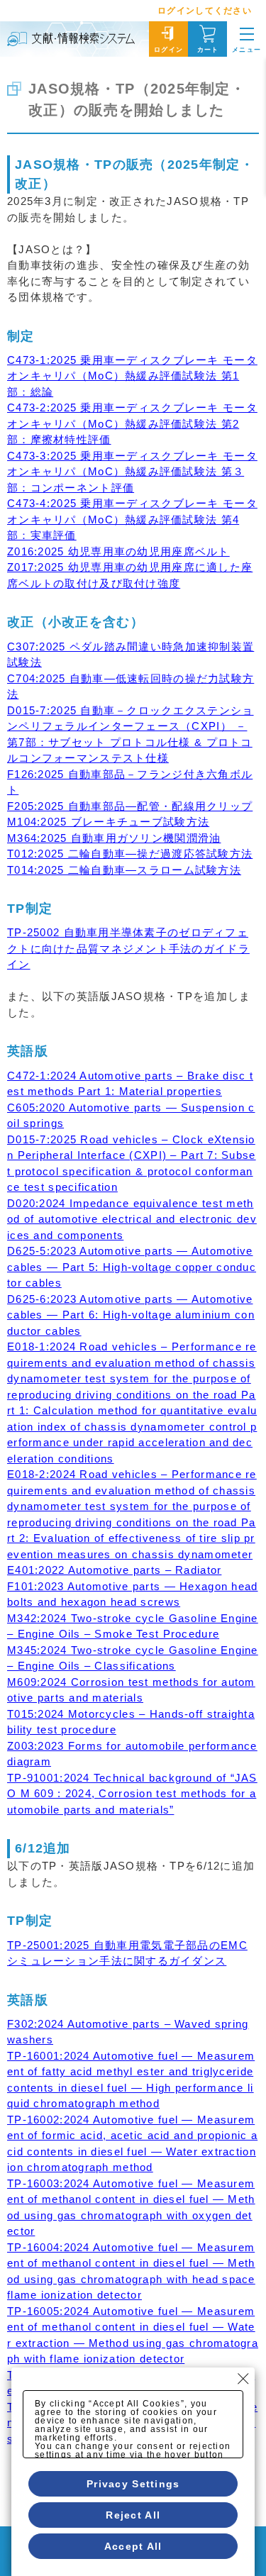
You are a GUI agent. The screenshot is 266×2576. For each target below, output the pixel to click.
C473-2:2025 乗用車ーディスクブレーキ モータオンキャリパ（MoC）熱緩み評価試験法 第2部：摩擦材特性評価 (132, 423)
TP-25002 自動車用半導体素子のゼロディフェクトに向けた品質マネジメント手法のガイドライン (128, 948)
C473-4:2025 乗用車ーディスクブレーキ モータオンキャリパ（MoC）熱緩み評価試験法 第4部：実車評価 (132, 519)
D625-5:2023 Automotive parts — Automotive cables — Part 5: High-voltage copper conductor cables (132, 1267)
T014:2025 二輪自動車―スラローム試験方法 (124, 870)
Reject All (133, 2515)
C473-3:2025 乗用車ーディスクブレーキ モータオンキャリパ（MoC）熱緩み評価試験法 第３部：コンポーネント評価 (132, 472)
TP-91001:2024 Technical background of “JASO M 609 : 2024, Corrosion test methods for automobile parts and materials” (132, 1794)
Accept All (133, 2546)
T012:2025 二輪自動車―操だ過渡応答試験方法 (130, 854)
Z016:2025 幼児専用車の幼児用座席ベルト (118, 551)
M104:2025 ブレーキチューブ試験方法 (108, 822)
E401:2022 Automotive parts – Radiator (114, 1570)
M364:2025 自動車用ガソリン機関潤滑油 (114, 838)
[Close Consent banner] (243, 2379)
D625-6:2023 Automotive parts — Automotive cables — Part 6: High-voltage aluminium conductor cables (131, 1315)
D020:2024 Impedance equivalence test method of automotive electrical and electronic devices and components (132, 1219)
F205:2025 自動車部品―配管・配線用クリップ (130, 806)
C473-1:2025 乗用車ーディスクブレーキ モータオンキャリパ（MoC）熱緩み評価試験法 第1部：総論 (132, 376)
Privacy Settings (133, 2484)
